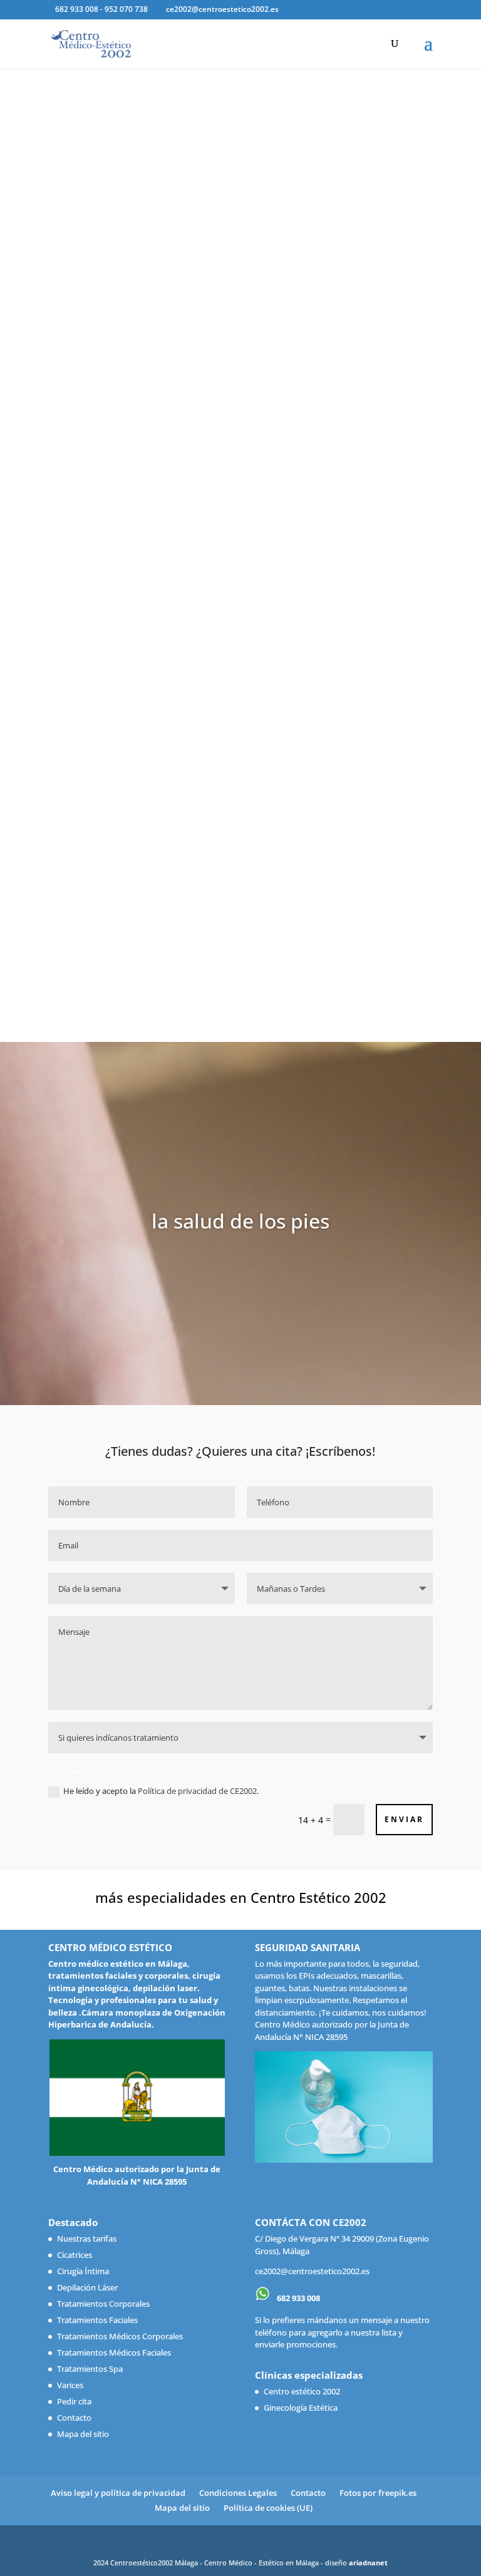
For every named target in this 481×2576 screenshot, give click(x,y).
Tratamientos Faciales (97, 2320)
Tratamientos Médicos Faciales (114, 2352)
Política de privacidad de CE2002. (198, 1791)
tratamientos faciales (92, 1976)
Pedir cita (74, 2401)
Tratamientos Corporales (103, 2304)
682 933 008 (297, 2298)
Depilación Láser (87, 2287)
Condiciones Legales (238, 2493)
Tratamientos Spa (90, 2369)
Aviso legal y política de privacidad (118, 2493)
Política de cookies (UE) (268, 2508)
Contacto (74, 2418)
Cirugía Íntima (83, 2271)
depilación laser (165, 1988)
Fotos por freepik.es (378, 2493)
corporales (166, 1976)
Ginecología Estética (301, 2408)
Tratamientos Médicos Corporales (120, 2336)
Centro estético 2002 (302, 2391)
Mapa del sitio (83, 2434)
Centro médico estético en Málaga (118, 1964)
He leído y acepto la (161, 1791)
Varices (70, 2385)
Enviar (404, 1819)
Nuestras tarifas (87, 2239)
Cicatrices (75, 2255)
